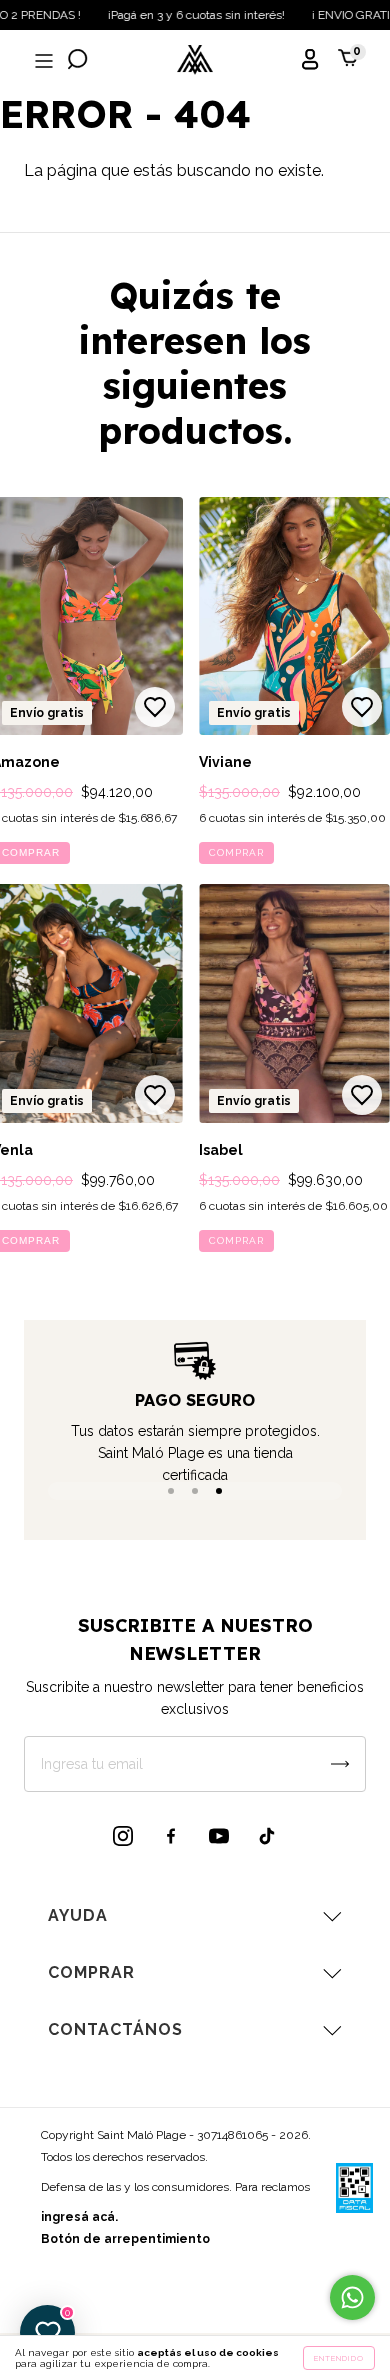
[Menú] (42, 61)
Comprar (236, 852)
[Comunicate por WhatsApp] (352, 2297)
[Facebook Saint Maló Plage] (171, 1836)
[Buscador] (78, 61)
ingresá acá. (79, 2217)
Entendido (339, 2358)
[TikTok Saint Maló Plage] (267, 1836)
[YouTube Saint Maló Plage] (219, 1836)
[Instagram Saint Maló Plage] (123, 1836)
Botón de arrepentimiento (125, 2239)
